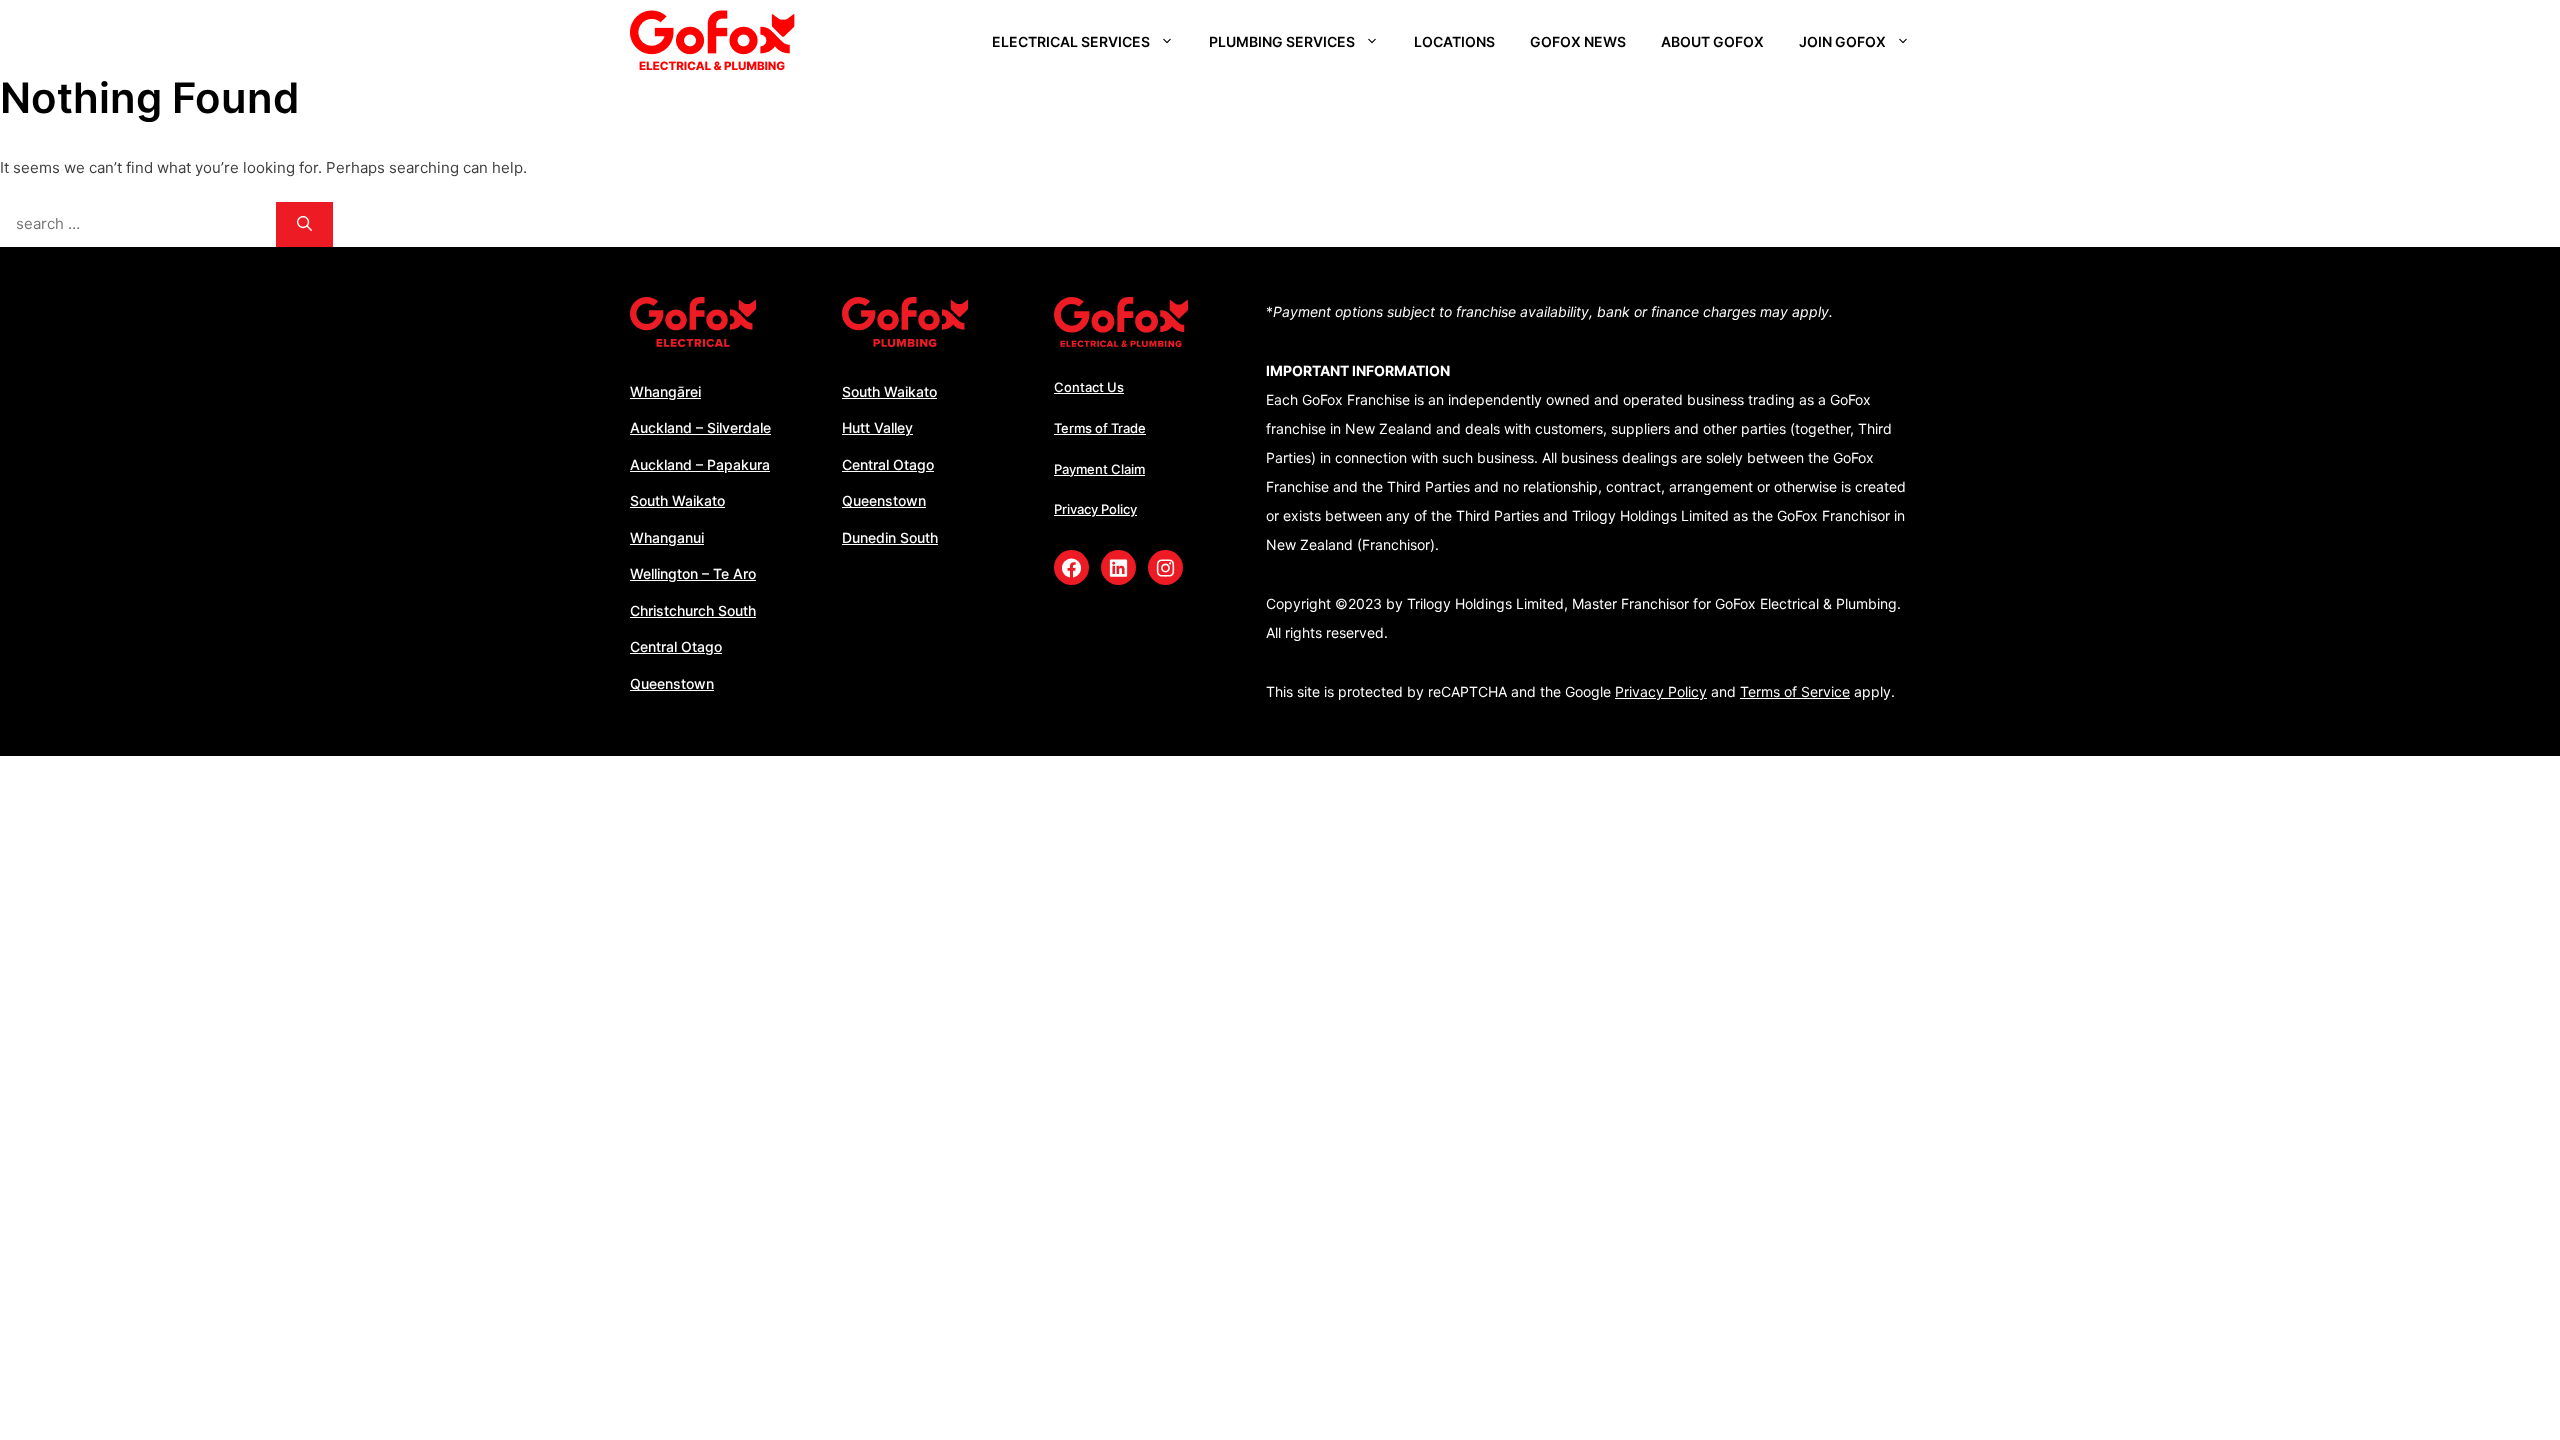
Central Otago (676, 646)
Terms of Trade (1100, 428)
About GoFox (1712, 41)
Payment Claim (1099, 469)
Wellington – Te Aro (693, 573)
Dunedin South (890, 537)
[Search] (304, 224)
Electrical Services (1071, 41)
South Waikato (677, 500)
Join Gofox (1842, 41)
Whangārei (665, 391)
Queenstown (672, 683)
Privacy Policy (1095, 509)
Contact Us (1089, 387)
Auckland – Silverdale (700, 427)
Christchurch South (693, 610)
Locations (1454, 41)
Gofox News (1578, 41)
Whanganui (667, 537)
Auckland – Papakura (700, 464)
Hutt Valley (877, 427)
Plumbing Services (1282, 41)
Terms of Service (1795, 691)
